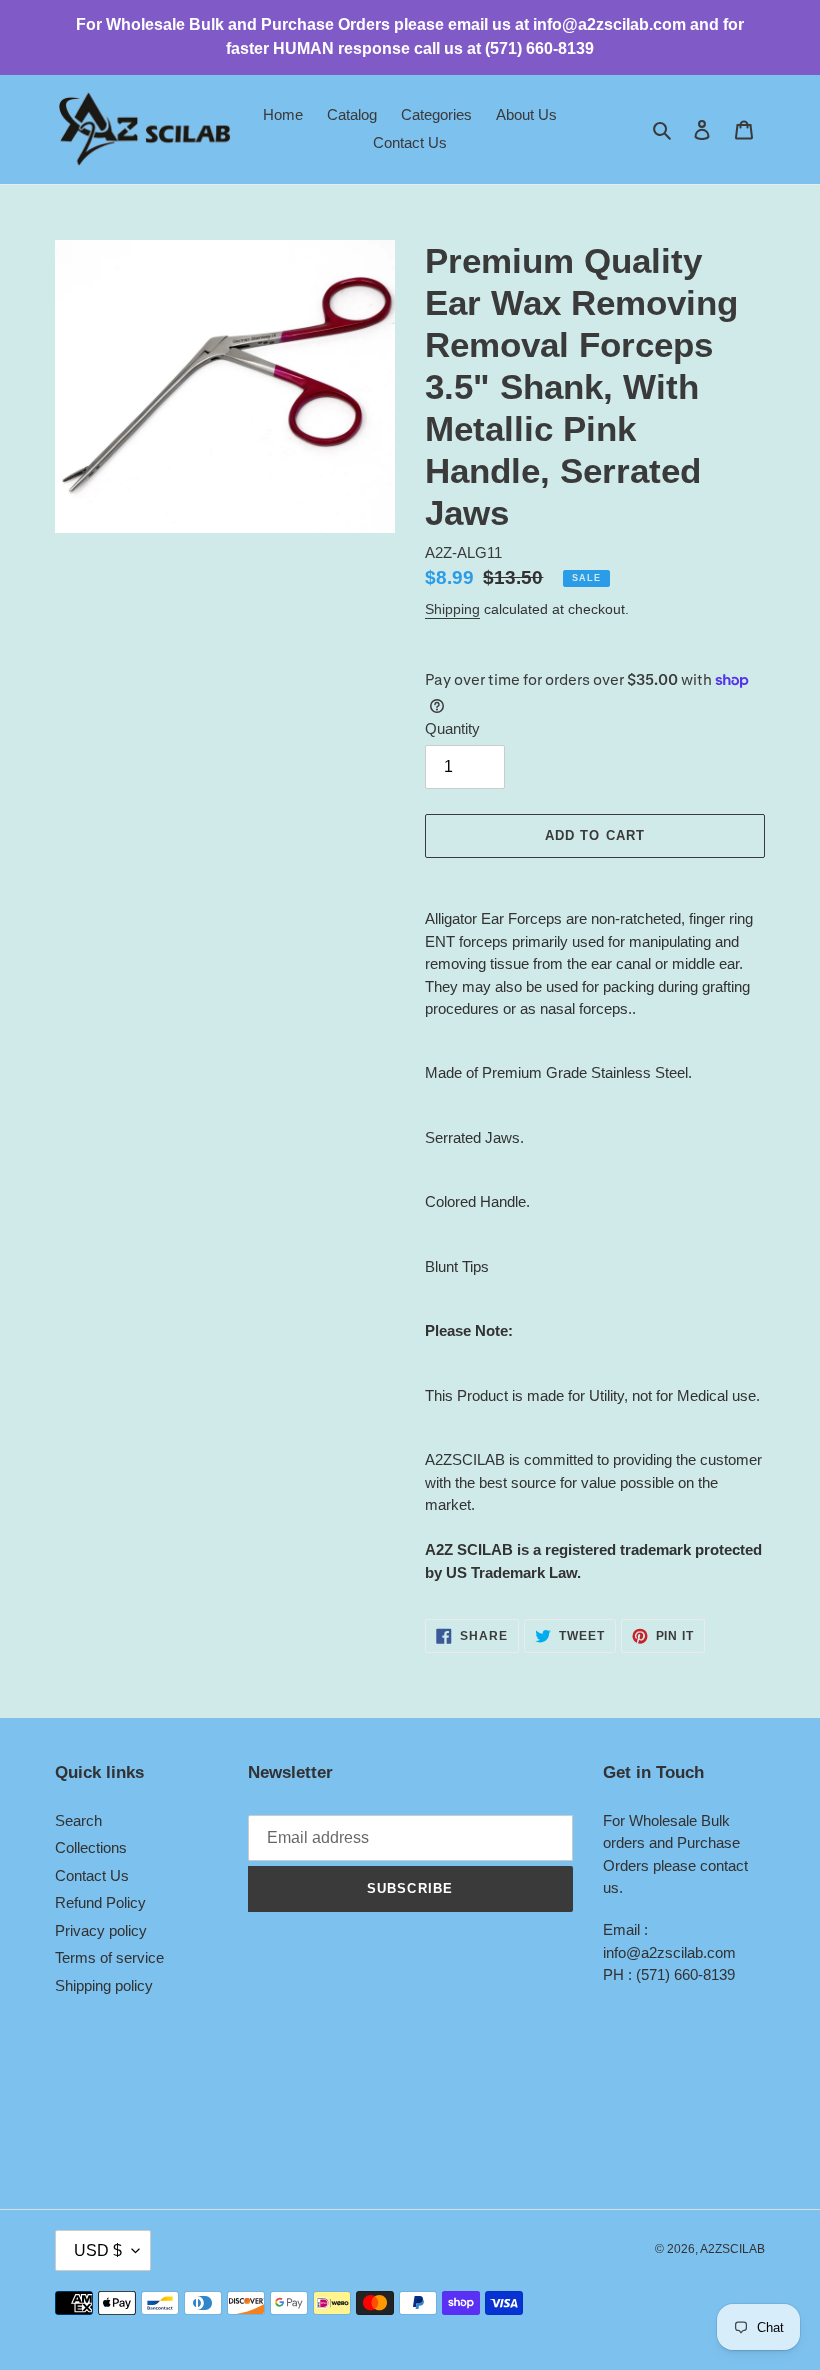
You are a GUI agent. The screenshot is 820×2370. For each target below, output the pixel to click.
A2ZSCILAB (732, 2249)
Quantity (452, 728)
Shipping (452, 609)
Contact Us (92, 1875)
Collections (91, 1847)
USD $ (98, 2250)
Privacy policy (101, 1930)
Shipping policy (104, 1985)
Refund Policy (100, 1902)
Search (78, 1820)
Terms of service (109, 1957)
